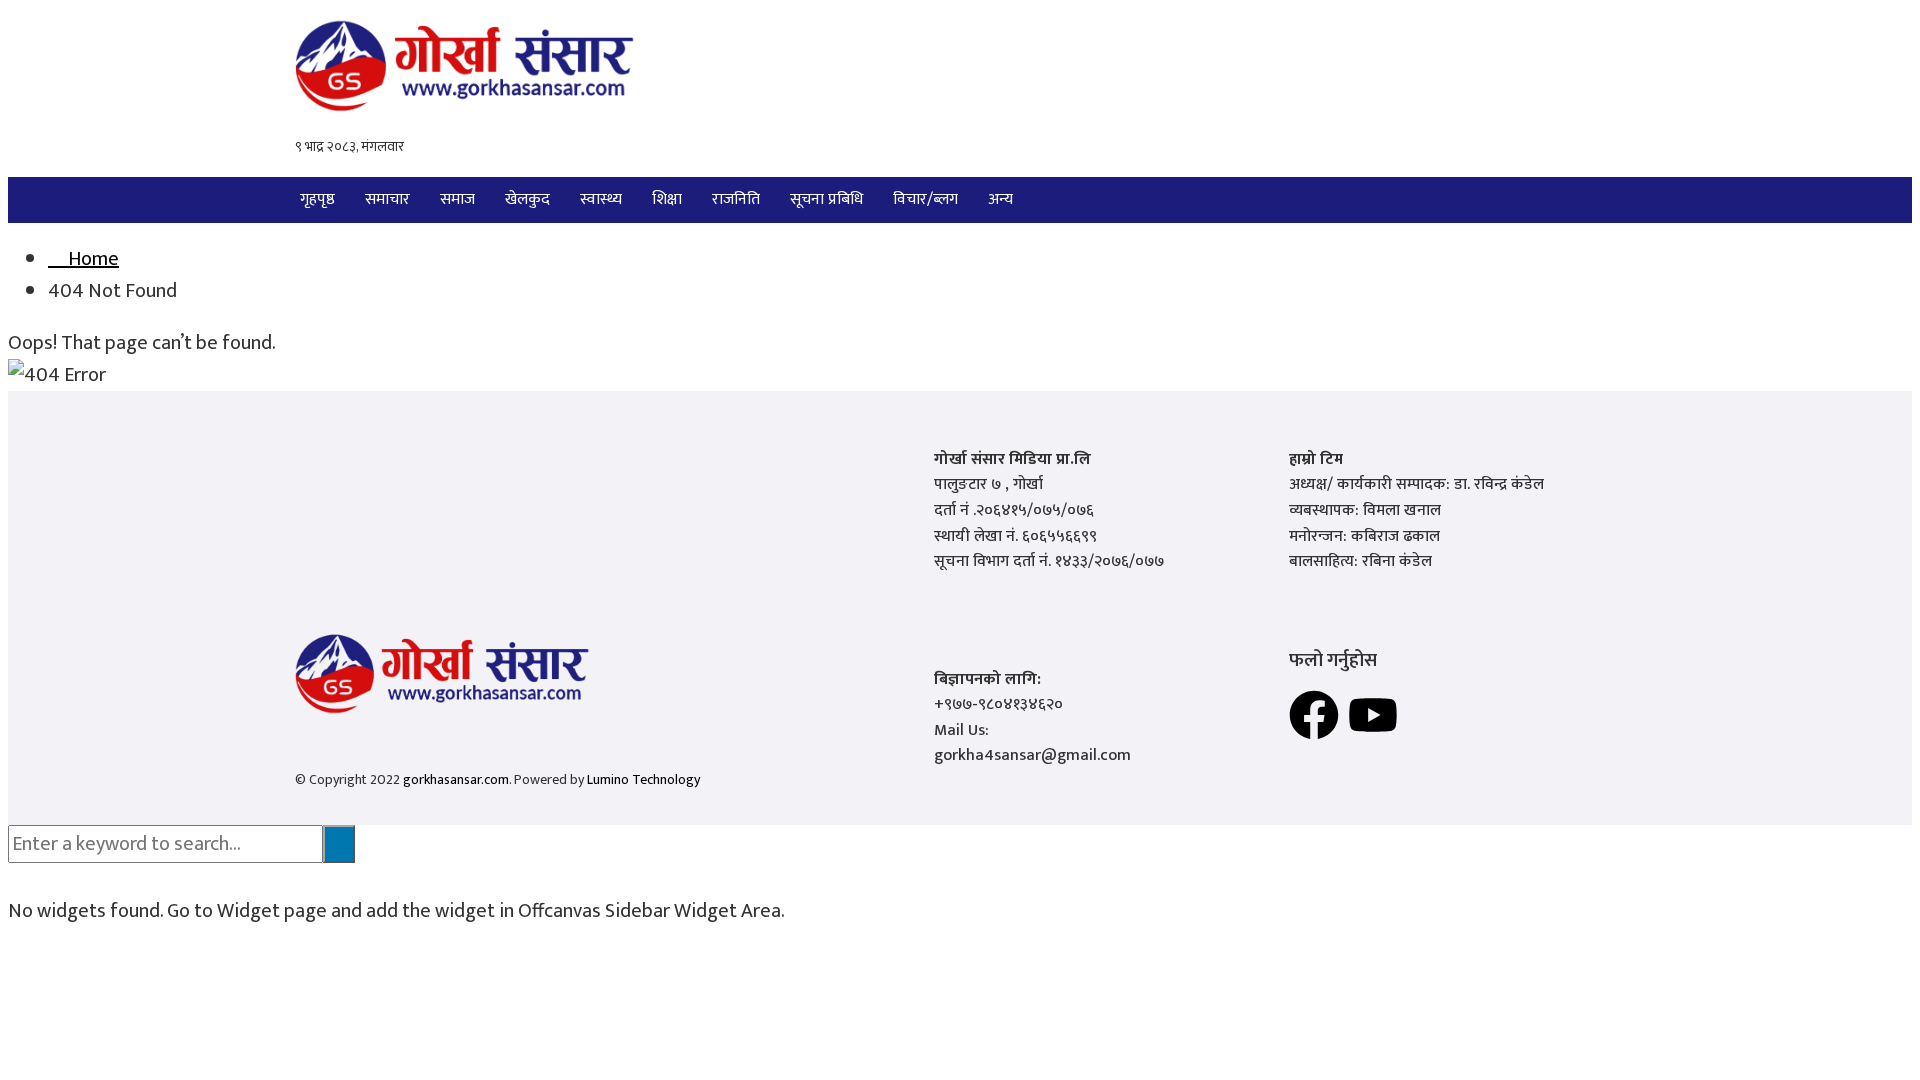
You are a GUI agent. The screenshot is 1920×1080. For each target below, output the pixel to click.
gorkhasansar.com (456, 779)
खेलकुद (527, 199)
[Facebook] (1314, 715)
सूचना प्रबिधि (826, 199)
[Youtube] (1373, 715)
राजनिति (736, 199)
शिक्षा (667, 199)
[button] (1005, 200)
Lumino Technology (643, 779)
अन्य (1000, 199)
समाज (457, 199)
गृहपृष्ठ (317, 199)
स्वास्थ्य (601, 199)
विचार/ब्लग (925, 199)
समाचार (387, 199)
